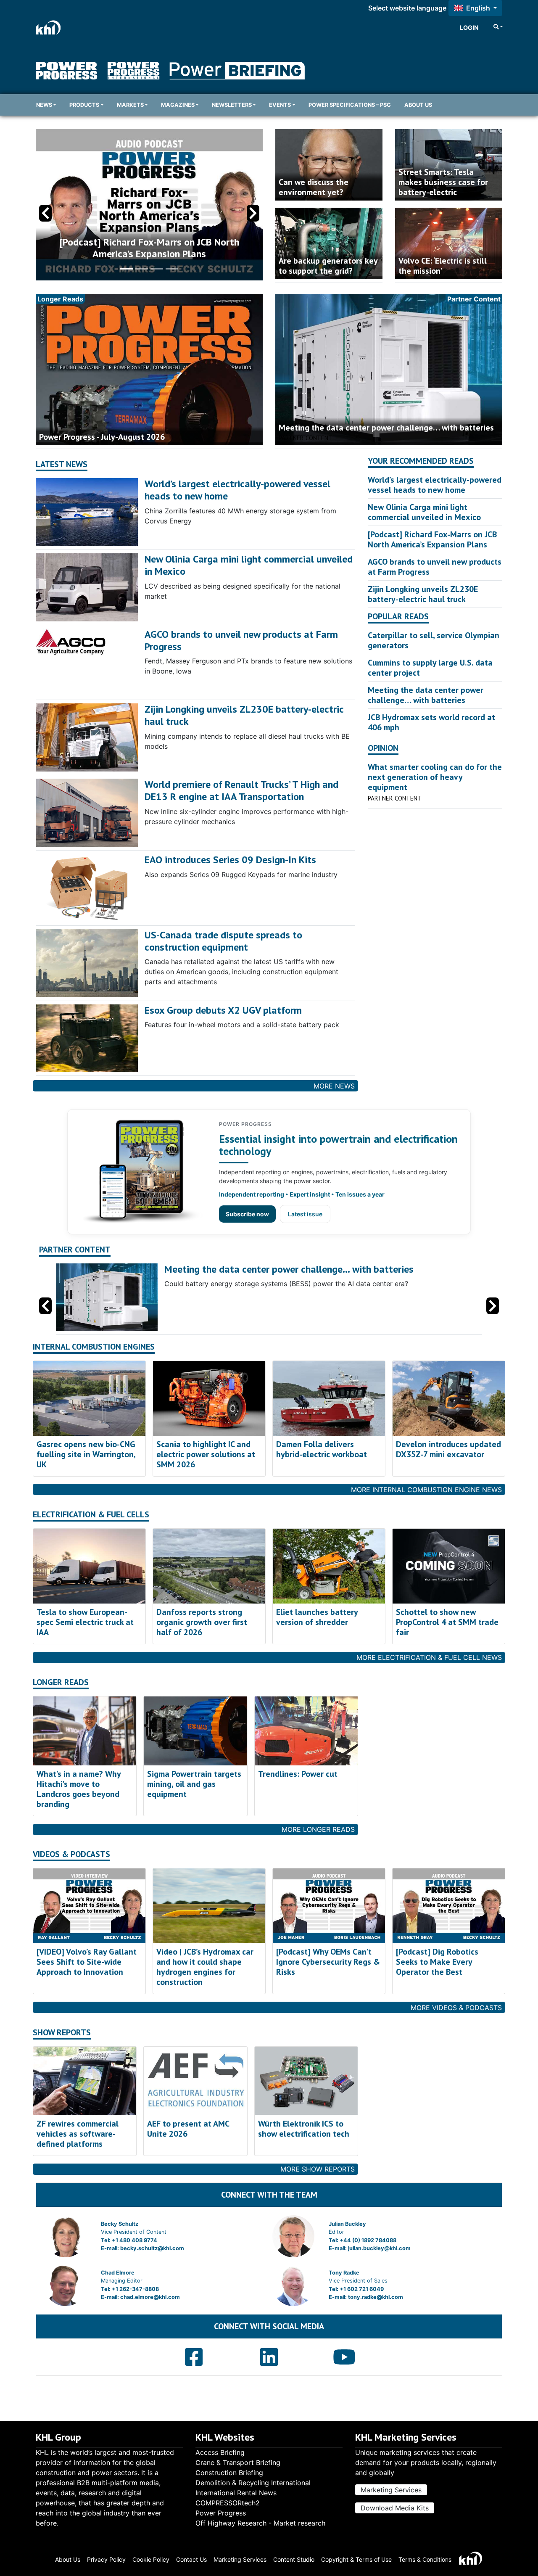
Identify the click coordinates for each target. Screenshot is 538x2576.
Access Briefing (220, 2452)
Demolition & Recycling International (253, 2483)
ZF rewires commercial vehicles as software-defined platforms (78, 2134)
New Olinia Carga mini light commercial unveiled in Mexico (249, 565)
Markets (130, 105)
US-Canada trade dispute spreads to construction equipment (223, 941)
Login (469, 28)
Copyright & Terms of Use (356, 2559)
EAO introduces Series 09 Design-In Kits (230, 860)
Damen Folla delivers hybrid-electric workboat (322, 1449)
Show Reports (62, 2033)
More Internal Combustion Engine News (426, 1490)
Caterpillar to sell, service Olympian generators (434, 640)
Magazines (178, 105)
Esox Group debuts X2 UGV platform (223, 1010)
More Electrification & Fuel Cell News (429, 1657)
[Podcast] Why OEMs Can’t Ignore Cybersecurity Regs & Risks (328, 1962)
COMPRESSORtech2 (228, 2503)
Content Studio (294, 2559)
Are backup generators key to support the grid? (328, 266)
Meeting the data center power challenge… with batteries (386, 428)
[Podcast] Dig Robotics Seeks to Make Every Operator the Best (437, 1962)
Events (280, 105)
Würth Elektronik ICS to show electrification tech (304, 2129)
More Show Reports (318, 2169)
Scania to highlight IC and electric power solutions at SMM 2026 (206, 1454)
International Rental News (236, 2493)
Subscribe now (247, 1214)
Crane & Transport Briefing (238, 2462)
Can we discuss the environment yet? (314, 187)
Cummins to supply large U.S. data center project (430, 668)
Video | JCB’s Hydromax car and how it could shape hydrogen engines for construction (205, 1967)
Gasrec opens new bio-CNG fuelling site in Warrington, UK (86, 1454)
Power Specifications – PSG (350, 105)
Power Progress (221, 2513)
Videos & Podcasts (71, 1854)
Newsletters (232, 105)
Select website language (407, 8)
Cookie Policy (151, 2559)
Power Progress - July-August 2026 (102, 437)
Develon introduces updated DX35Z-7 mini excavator (448, 1449)
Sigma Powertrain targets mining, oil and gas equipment (194, 1784)
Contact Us (191, 2559)
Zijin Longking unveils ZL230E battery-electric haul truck (244, 715)
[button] (253, 213)
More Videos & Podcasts (456, 2008)
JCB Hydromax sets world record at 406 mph (431, 722)
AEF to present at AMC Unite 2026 (188, 2129)
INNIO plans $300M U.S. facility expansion (149, 254)
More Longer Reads (318, 1829)
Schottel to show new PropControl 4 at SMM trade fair (447, 1622)
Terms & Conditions (425, 2559)
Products (84, 105)
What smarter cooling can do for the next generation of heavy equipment (435, 777)
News (44, 105)
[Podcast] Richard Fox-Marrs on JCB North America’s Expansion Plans (432, 539)
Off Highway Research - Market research (260, 2523)
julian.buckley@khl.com (379, 2248)
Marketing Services (391, 2490)
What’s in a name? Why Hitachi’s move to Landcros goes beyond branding (79, 1789)
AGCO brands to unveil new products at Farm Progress (241, 640)
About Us (418, 105)
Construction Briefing (229, 2473)
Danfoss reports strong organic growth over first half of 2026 (202, 1622)
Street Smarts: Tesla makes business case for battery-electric (443, 182)
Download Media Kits (395, 2508)
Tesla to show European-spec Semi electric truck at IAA (85, 1622)
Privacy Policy (106, 2559)
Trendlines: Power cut (298, 1774)
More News (334, 1086)
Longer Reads (61, 1682)
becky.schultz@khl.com (152, 2248)
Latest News (62, 464)
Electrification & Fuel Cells (91, 1515)
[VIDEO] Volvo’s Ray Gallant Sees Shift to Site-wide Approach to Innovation (87, 1962)
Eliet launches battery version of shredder (317, 1617)
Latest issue (305, 1214)
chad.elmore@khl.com (150, 2297)
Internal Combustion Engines (94, 1347)
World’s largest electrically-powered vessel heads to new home (237, 490)
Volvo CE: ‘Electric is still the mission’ (443, 266)
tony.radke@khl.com (376, 2297)
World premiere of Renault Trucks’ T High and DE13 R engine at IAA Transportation (241, 790)
